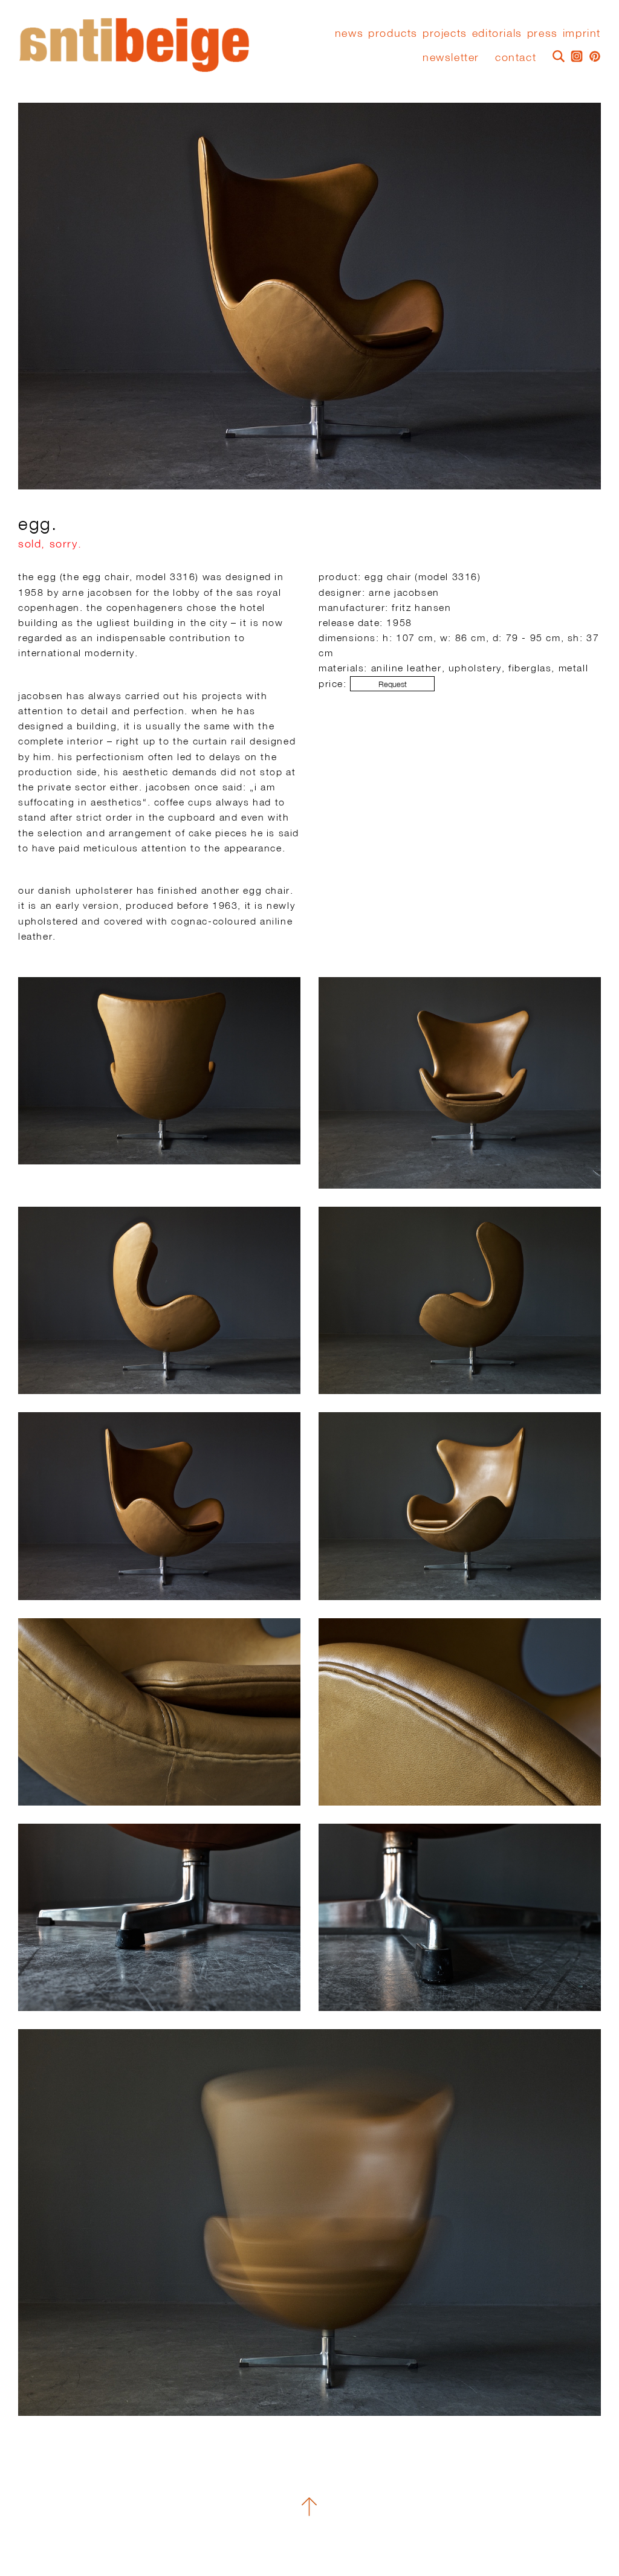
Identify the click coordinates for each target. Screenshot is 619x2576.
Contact (516, 57)
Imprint (582, 33)
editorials (497, 33)
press (543, 33)
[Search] (556, 55)
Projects (445, 33)
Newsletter (451, 57)
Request (393, 684)
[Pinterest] (592, 55)
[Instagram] (574, 55)
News (349, 33)
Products (393, 33)
